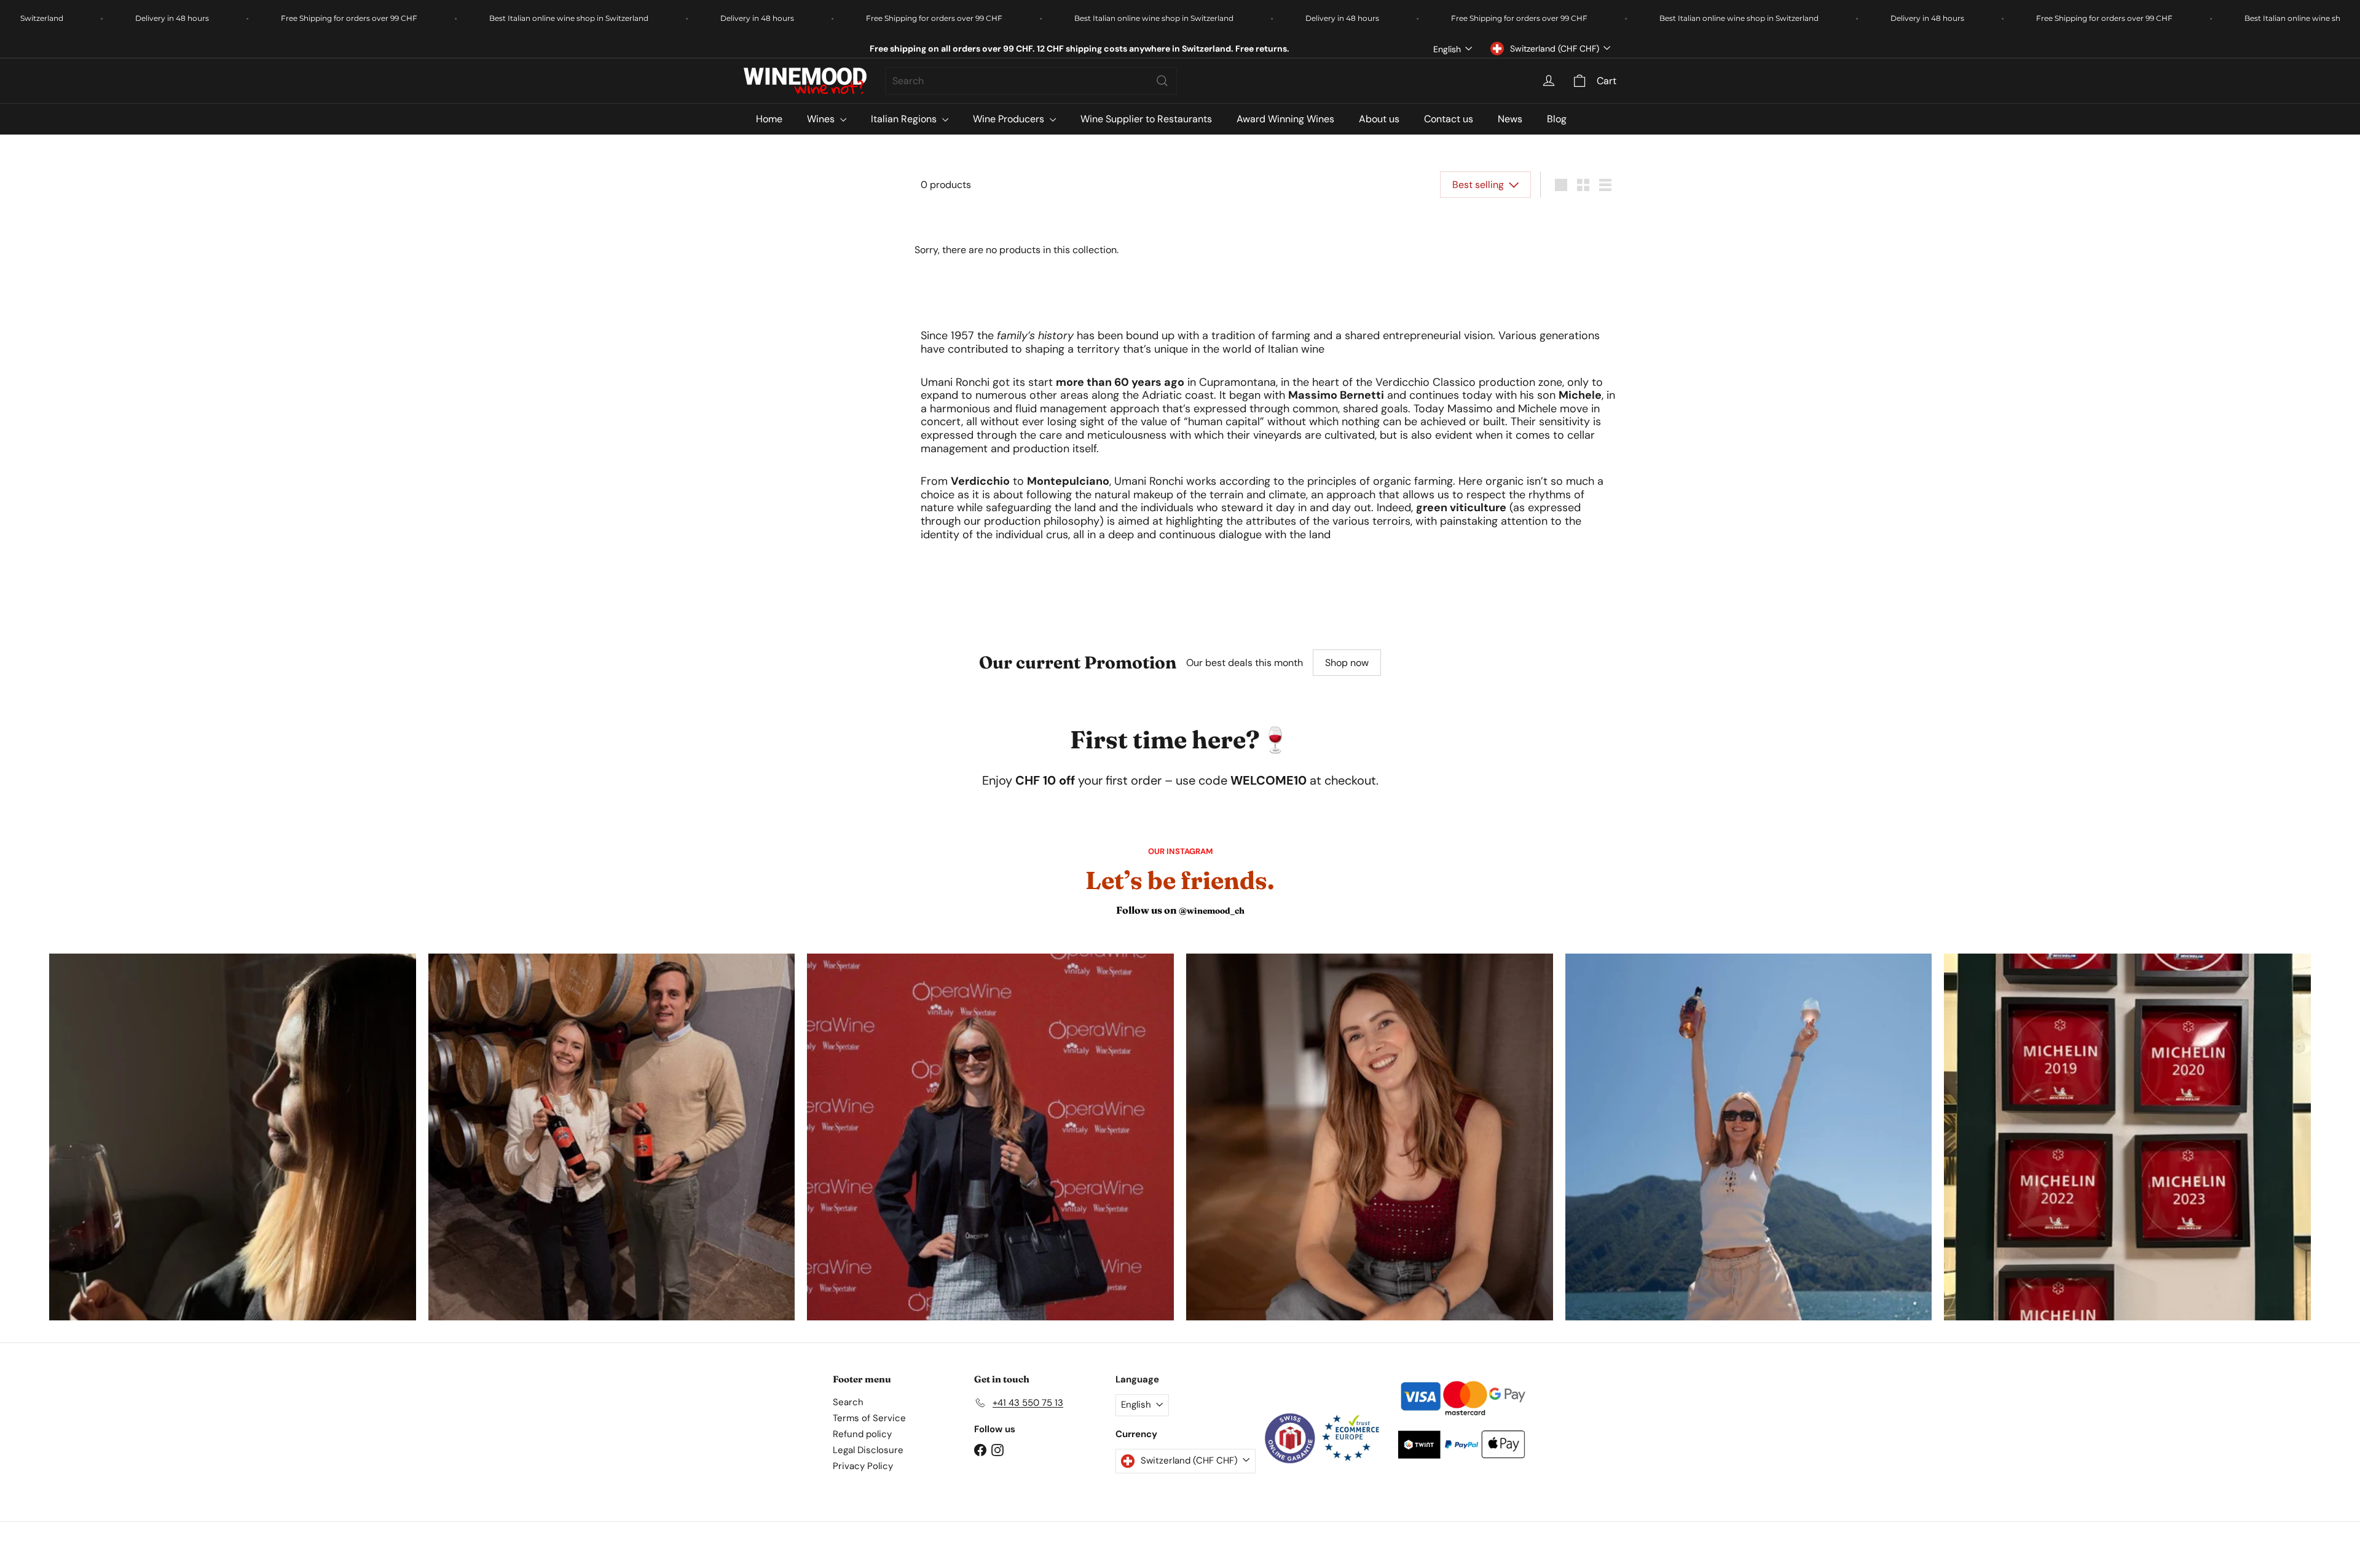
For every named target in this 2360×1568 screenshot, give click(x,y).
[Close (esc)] (1366, 593)
